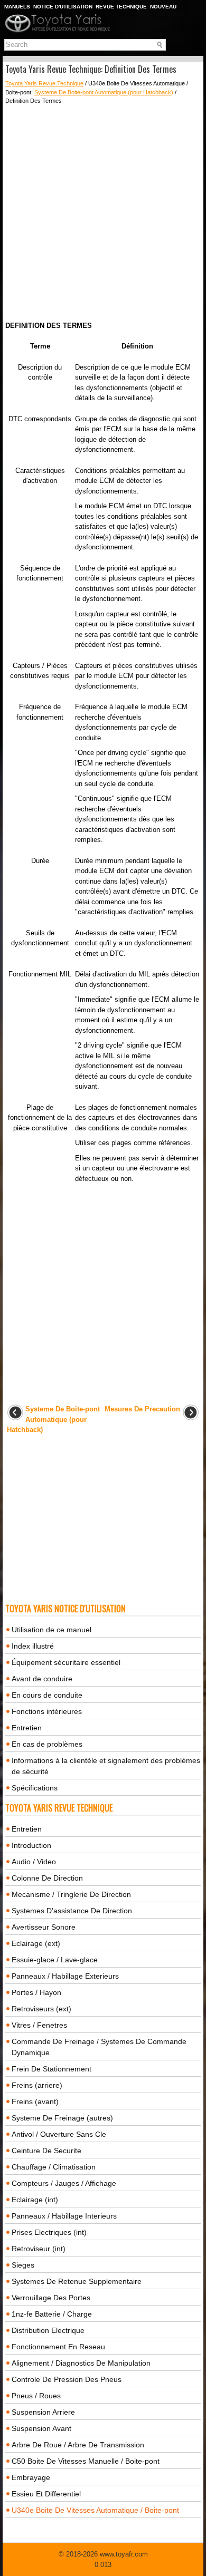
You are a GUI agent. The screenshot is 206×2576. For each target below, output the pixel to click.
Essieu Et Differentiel (46, 2494)
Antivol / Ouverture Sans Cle (59, 2134)
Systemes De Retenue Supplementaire (77, 2281)
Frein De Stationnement (51, 2069)
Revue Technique (121, 7)
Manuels (17, 7)
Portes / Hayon (36, 1992)
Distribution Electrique (48, 2330)
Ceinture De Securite (46, 2151)
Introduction (31, 1845)
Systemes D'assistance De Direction (72, 1911)
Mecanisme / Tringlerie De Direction (71, 1894)
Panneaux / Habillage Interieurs (64, 2216)
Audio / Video (34, 1862)
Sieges (23, 2265)
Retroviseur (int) (39, 2249)
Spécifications (35, 1788)
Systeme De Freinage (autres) (62, 2118)
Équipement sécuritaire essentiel (66, 1662)
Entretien (27, 1728)
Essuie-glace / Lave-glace (55, 1960)
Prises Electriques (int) (49, 2232)
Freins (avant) (35, 2102)
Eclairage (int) (35, 2200)
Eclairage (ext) (36, 1943)
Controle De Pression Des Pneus (67, 2379)
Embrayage (31, 2477)
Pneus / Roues (36, 2396)
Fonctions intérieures (47, 1711)
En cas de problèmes (47, 1744)
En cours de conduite (47, 1695)
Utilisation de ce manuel (51, 1630)
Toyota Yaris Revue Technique (44, 83)
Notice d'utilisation (63, 7)
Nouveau (163, 7)
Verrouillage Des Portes (51, 2298)
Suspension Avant (41, 2428)
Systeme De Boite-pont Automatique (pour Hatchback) (104, 92)
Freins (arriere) (37, 2085)
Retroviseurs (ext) (41, 2009)
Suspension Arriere (43, 2412)
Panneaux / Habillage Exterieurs (65, 1976)
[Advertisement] (103, 213)
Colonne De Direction (47, 1878)
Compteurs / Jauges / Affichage (64, 2183)
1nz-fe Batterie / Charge (52, 2314)
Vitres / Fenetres (39, 2025)
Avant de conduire (42, 1679)
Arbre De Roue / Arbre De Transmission (78, 2445)
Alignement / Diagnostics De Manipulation (81, 2363)
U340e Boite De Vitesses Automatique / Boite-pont (95, 2510)
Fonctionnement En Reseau (58, 2347)
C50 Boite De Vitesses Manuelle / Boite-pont (86, 2461)
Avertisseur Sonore (44, 1927)
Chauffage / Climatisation (54, 2167)
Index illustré (33, 1646)
